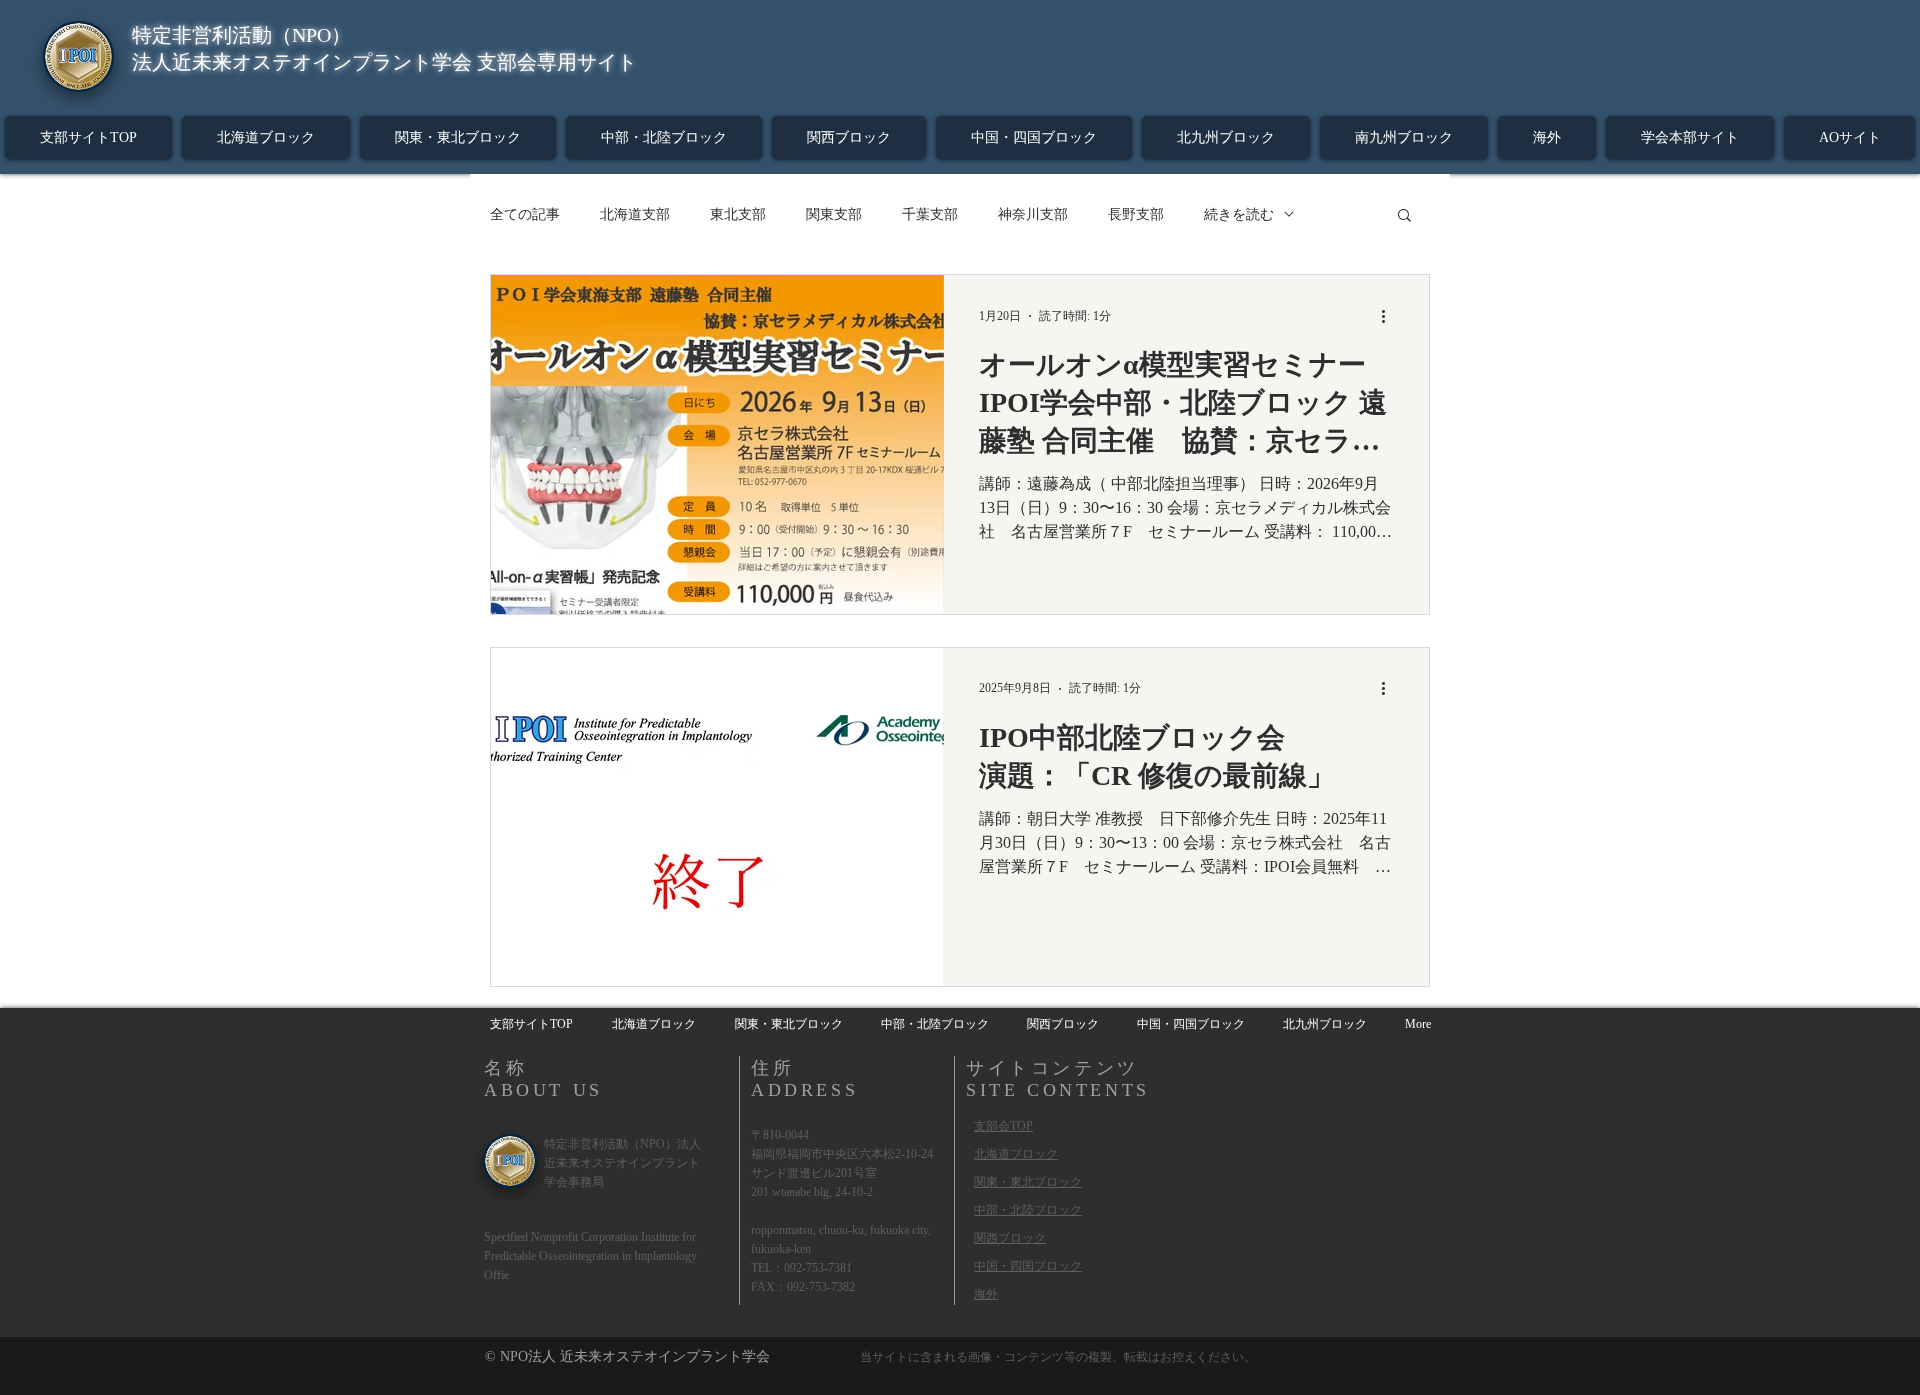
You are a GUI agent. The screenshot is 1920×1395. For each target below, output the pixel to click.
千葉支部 (930, 214)
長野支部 (1136, 214)
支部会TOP (1003, 1126)
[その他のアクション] (1390, 316)
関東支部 (834, 214)
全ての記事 (525, 214)
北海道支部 (635, 214)
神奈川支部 (1033, 214)
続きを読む (1239, 214)
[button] (1404, 216)
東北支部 (738, 214)
